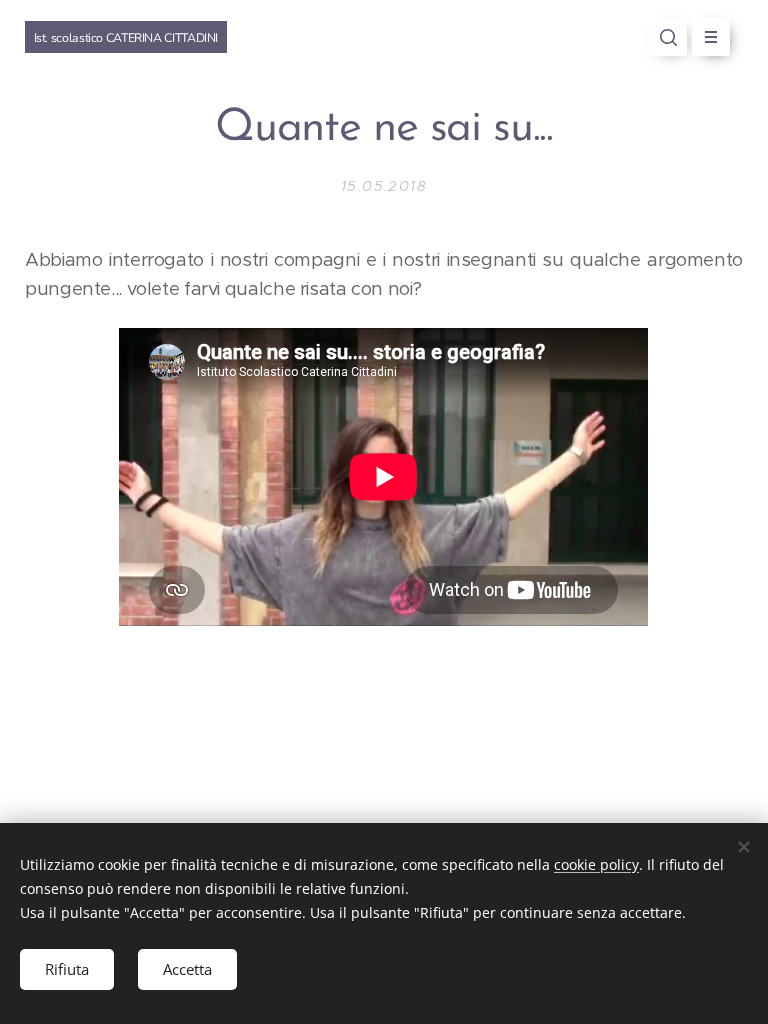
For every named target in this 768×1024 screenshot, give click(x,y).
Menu (711, 37)
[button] (668, 37)
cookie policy (596, 864)
